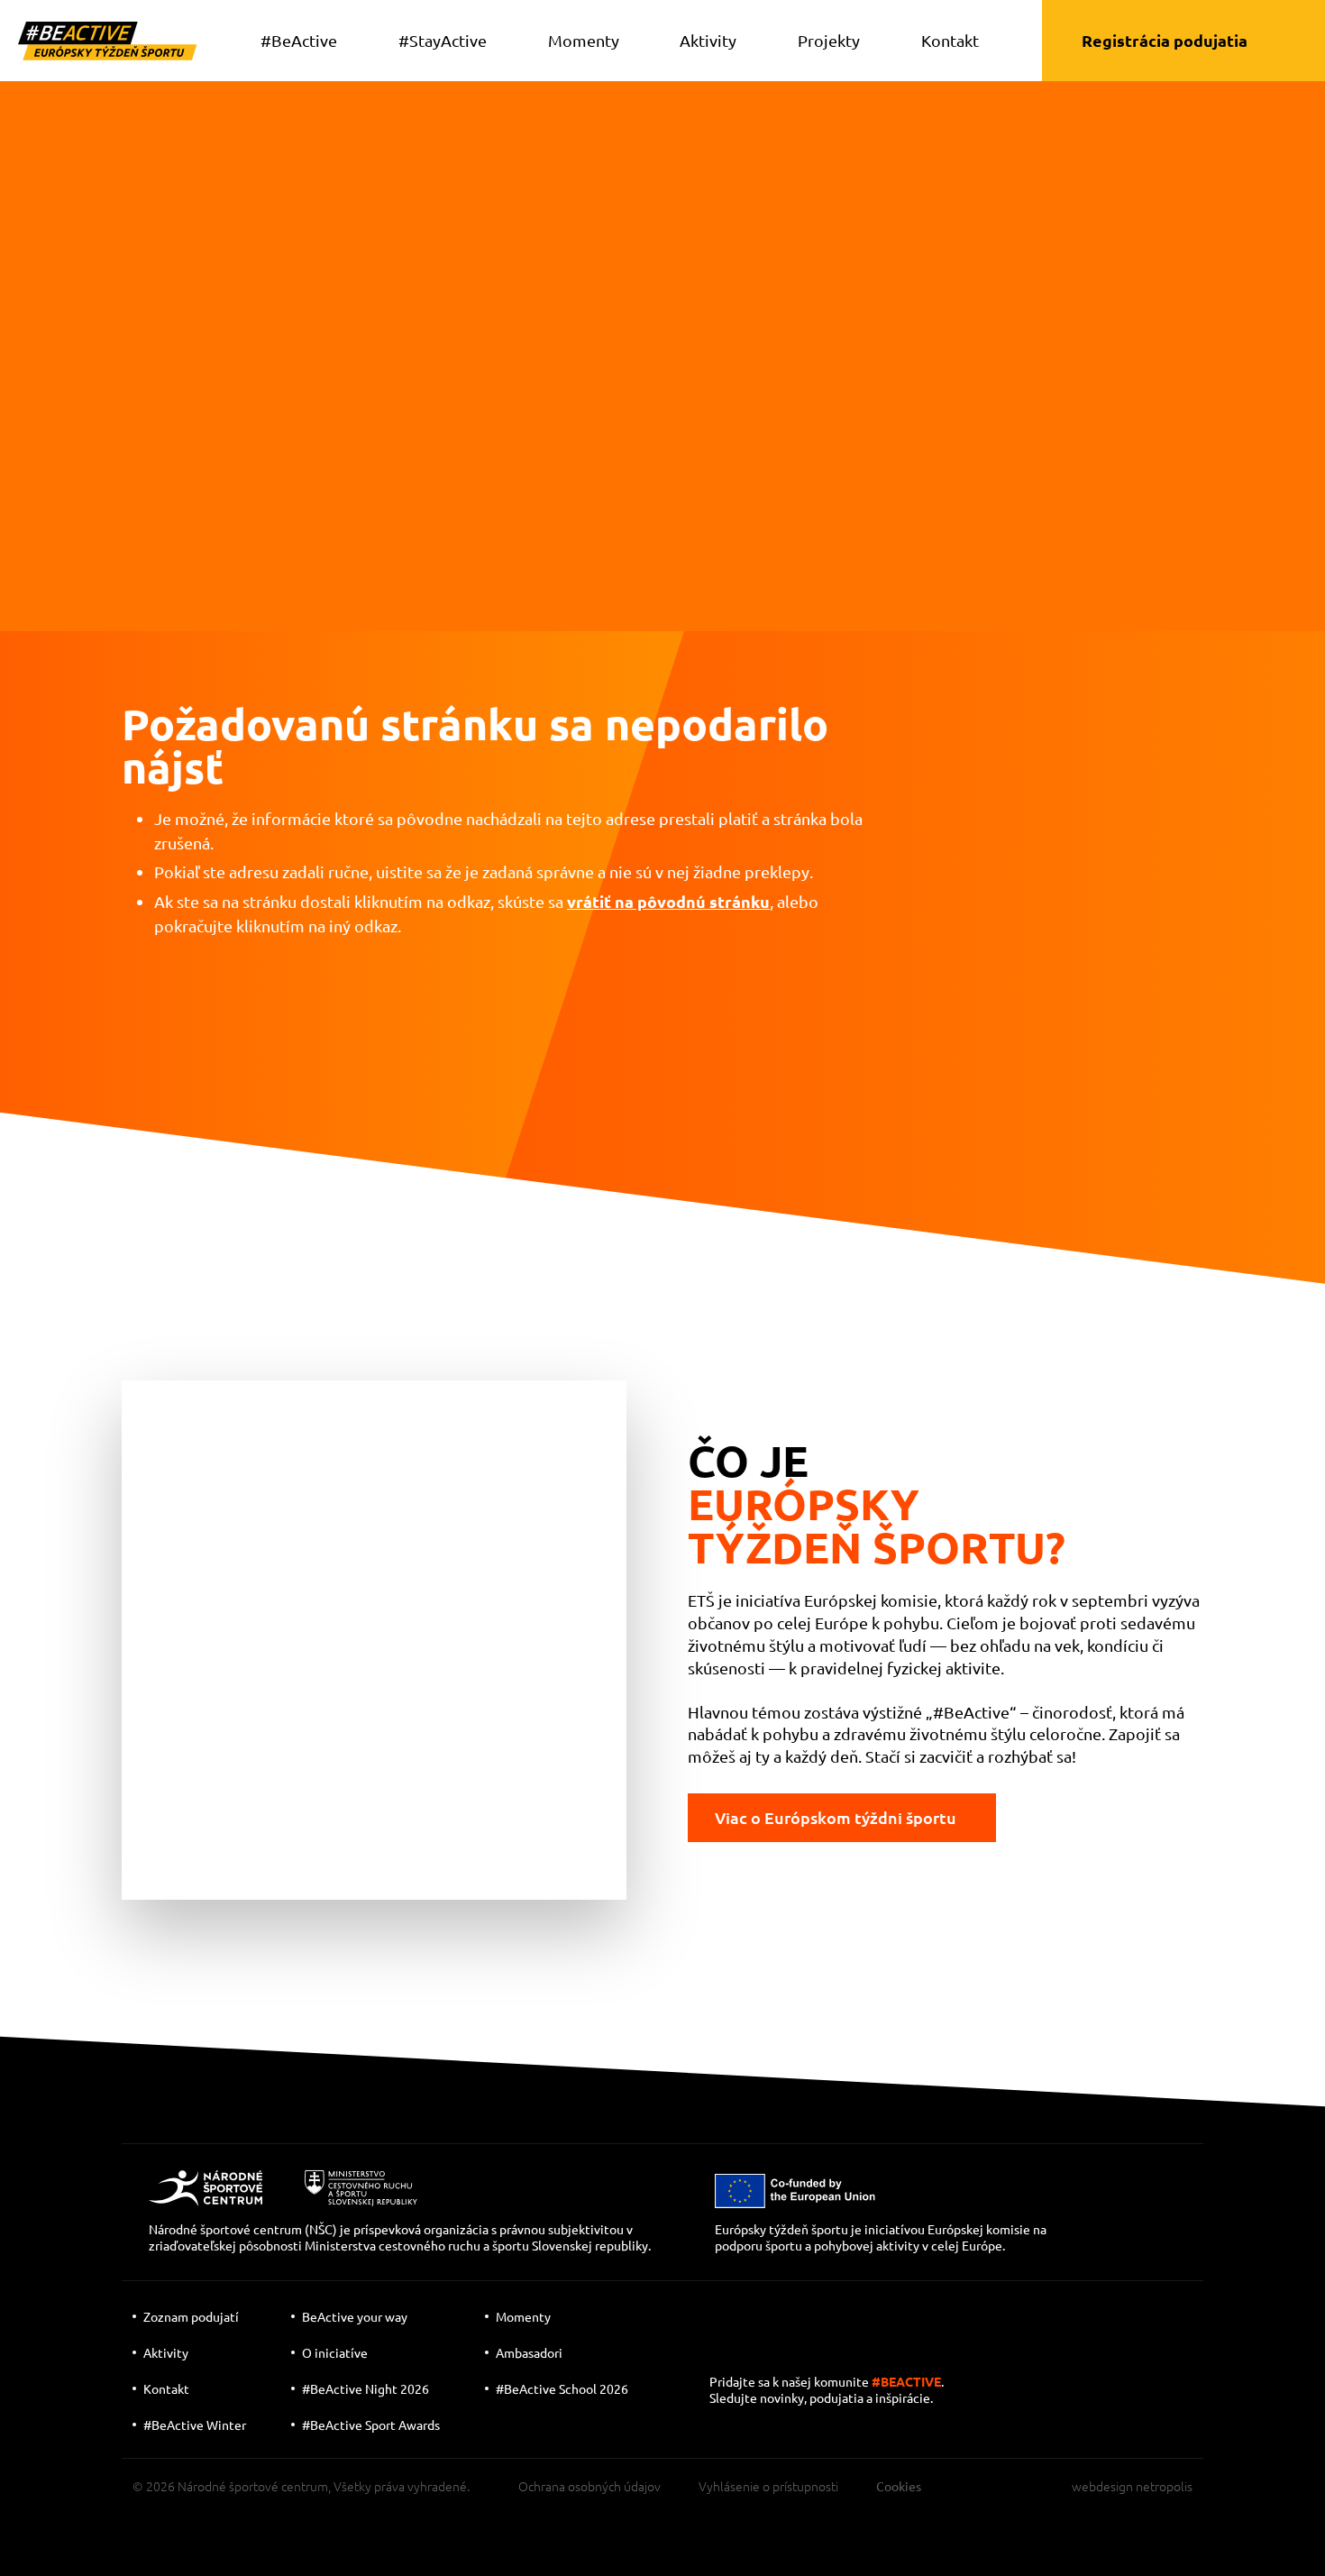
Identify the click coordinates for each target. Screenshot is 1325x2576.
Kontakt (950, 40)
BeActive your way (355, 2316)
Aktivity (708, 40)
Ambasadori (529, 2352)
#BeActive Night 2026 (366, 2388)
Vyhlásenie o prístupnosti (768, 2486)
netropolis (1164, 2486)
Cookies (899, 2486)
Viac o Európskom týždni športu (836, 1817)
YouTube (727, 2348)
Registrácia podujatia (1165, 40)
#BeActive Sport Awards (371, 2425)
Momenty (584, 40)
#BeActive (299, 40)
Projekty (829, 40)
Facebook (841, 2348)
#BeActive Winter (195, 2425)
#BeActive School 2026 (562, 2388)
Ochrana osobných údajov (589, 2486)
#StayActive (443, 40)
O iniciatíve (335, 2352)
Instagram (787, 2348)
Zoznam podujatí (191, 2316)
